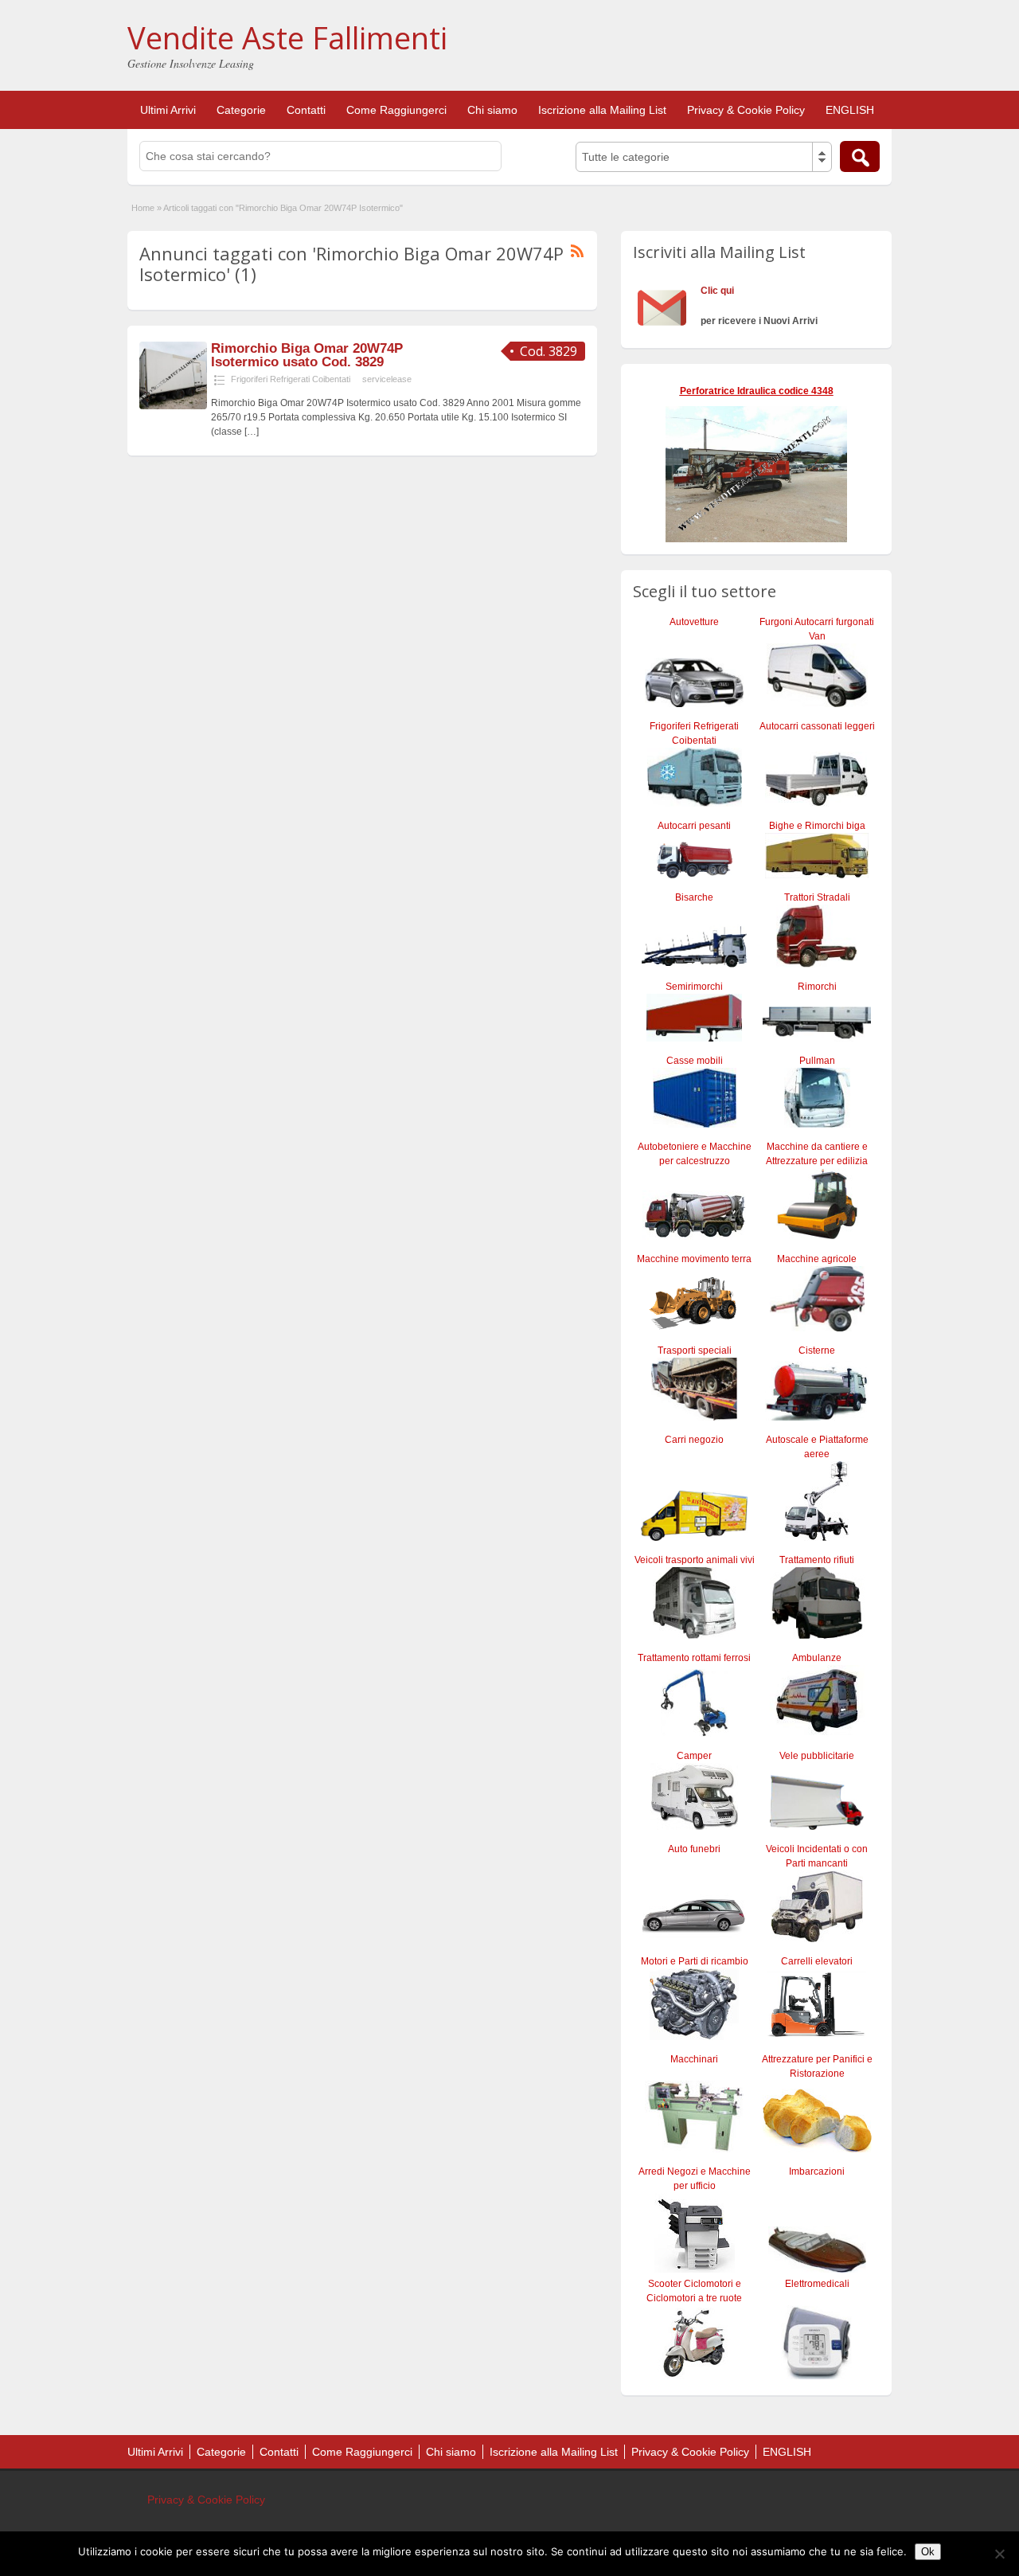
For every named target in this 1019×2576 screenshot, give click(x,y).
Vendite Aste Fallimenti (287, 37)
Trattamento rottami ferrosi (694, 1658)
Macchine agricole (817, 1259)
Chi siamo (492, 110)
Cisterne (817, 1351)
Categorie (241, 110)
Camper (694, 1756)
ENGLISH (850, 110)
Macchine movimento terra (694, 1259)
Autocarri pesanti (694, 826)
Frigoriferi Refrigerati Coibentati (291, 379)
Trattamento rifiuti (817, 1560)
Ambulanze (817, 1658)
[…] (252, 432)
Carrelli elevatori (817, 1961)
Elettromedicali (817, 2284)
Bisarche (694, 897)
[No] (999, 2554)
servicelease (387, 379)
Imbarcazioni (817, 2171)
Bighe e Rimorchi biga (817, 826)
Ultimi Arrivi (168, 110)
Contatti (306, 110)
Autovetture (694, 622)
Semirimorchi (694, 987)
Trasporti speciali (695, 1351)
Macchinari (694, 2059)
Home (143, 208)
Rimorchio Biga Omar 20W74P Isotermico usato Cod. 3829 (307, 355)
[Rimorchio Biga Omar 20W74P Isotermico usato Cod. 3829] (173, 406)
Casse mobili (695, 1061)
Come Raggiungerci (396, 110)
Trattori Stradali (817, 897)
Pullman (817, 1061)
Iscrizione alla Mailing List (602, 110)
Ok (928, 2552)
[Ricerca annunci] (860, 156)
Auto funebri (694, 1849)
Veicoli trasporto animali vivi (695, 1560)
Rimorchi (817, 987)
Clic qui (717, 291)
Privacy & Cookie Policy (746, 110)
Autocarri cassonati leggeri (817, 726)
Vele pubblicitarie (817, 1756)
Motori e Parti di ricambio (695, 1961)
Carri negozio (694, 1440)
